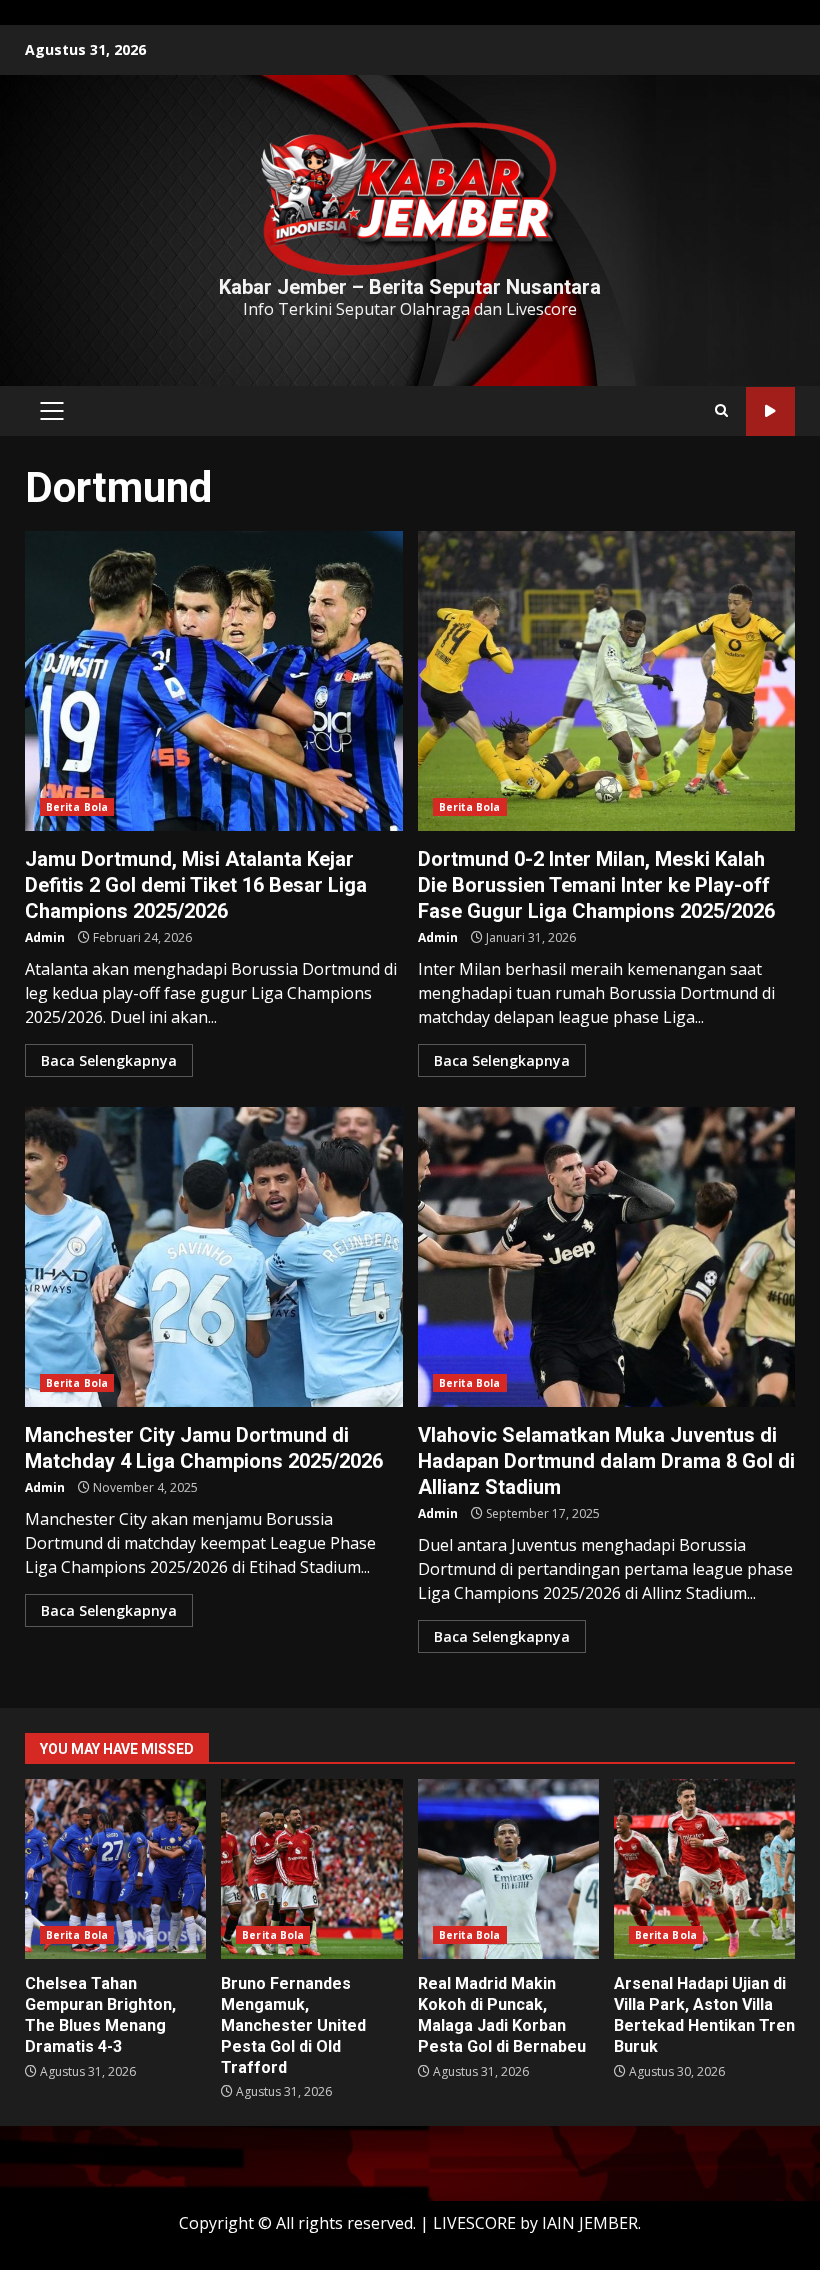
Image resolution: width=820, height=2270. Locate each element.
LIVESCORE (474, 2223)
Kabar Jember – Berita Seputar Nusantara (410, 287)
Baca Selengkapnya (109, 1060)
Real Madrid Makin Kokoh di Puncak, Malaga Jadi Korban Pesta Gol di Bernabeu (508, 1869)
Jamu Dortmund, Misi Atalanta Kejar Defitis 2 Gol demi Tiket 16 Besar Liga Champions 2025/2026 (214, 681)
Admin (45, 937)
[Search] (721, 411)
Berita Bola (77, 807)
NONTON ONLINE (770, 411)
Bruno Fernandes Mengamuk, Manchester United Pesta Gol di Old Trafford (311, 1869)
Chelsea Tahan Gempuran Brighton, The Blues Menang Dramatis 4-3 (115, 1869)
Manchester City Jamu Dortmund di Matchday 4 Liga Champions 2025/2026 (214, 1257)
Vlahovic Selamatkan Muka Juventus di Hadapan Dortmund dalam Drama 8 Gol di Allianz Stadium (607, 1257)
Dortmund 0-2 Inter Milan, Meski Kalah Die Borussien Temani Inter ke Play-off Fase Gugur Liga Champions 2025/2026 (607, 681)
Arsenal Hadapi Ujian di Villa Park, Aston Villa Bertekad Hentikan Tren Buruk (704, 1869)
